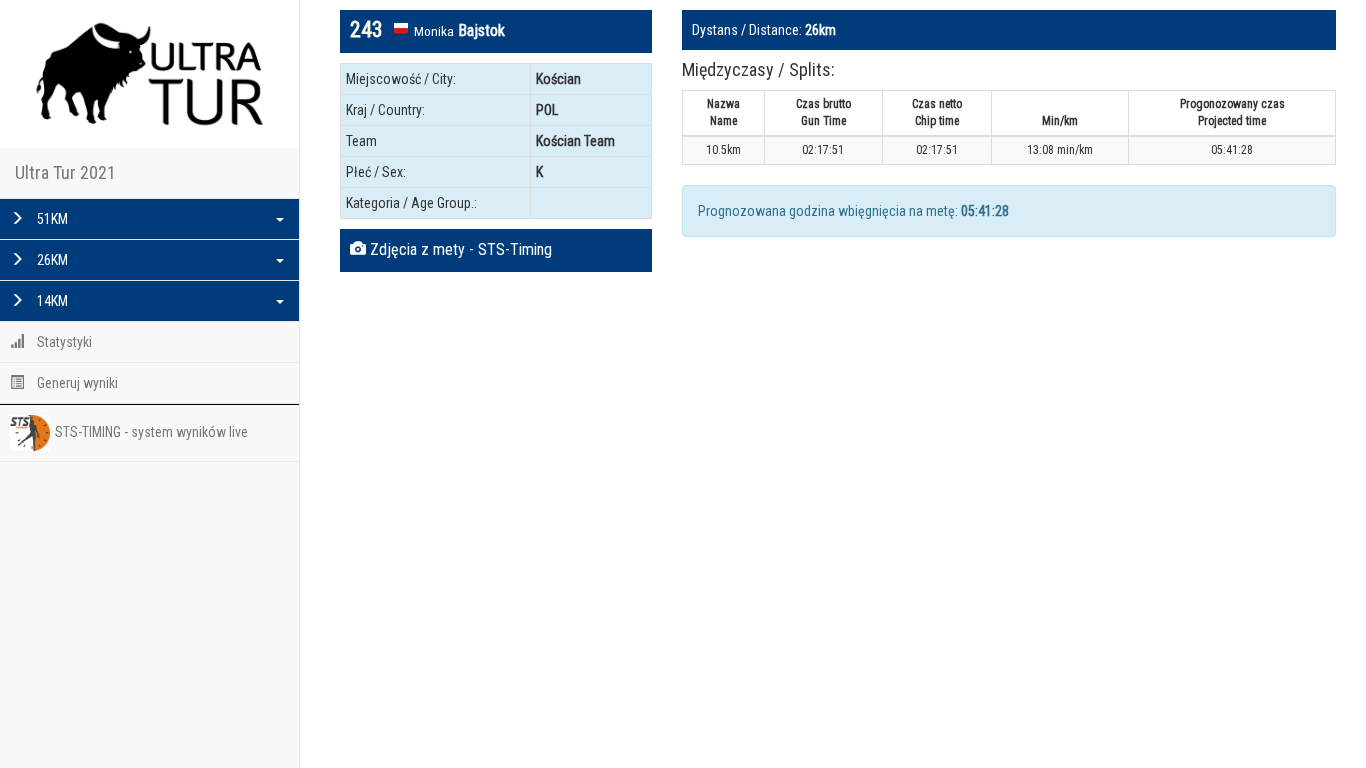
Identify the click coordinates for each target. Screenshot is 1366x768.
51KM (51, 219)
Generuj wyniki (76, 383)
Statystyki (63, 342)
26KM (51, 260)
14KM (51, 301)
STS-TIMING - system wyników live (151, 432)
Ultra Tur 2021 (65, 172)
